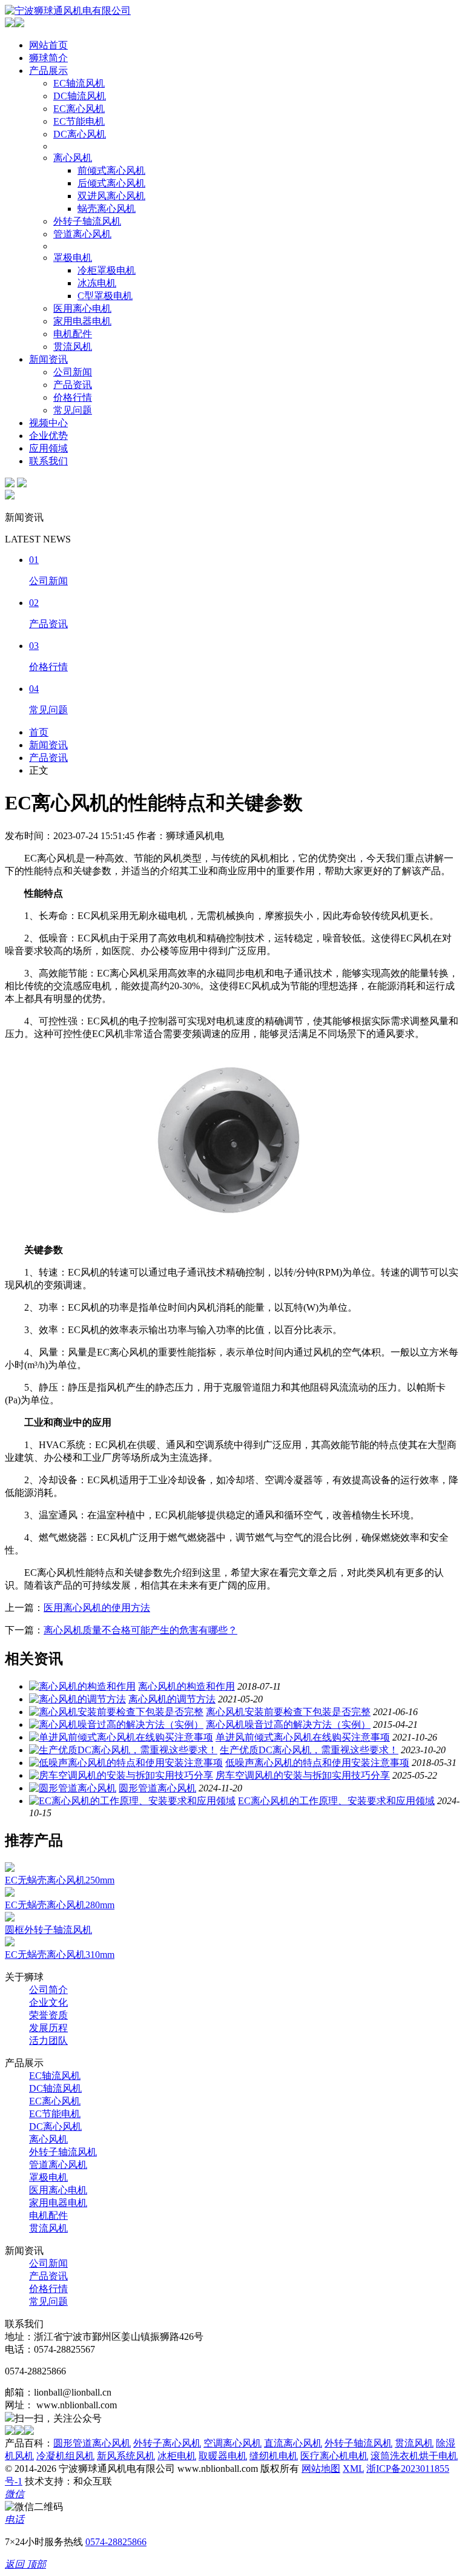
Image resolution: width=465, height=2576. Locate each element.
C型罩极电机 (105, 296)
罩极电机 (73, 258)
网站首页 (48, 45)
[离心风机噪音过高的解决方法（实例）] (116, 1724)
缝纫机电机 (274, 2456)
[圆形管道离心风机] (73, 1788)
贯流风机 (73, 347)
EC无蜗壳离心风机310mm (60, 1955)
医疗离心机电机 (334, 2456)
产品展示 (48, 71)
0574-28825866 (116, 2542)
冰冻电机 (97, 283)
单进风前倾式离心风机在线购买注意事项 (303, 1737)
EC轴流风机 (79, 83)
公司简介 (48, 1990)
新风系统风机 (126, 2456)
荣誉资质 (48, 2015)
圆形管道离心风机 (157, 1788)
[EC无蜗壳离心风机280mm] (10, 1893)
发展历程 (48, 2028)
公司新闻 (73, 372)
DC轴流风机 (80, 96)
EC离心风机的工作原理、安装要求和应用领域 (336, 1801)
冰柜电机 (177, 2456)
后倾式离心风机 (111, 183)
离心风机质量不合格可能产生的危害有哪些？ (140, 1630)
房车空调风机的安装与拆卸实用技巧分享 (303, 1775)
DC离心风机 (80, 134)
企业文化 (48, 2002)
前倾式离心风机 (111, 170)
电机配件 (73, 334)
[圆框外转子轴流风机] (10, 1918)
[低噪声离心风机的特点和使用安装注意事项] (126, 1763)
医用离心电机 (82, 308)
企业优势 (48, 436)
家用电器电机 (82, 321)
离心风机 (73, 158)
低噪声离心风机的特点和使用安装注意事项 (317, 1763)
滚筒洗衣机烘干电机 (414, 2456)
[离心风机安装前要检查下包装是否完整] (116, 1712)
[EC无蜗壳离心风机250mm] (10, 1869)
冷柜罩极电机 (107, 270)
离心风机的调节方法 (172, 1699)
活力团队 (48, 2041)
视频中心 (48, 423)
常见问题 (73, 410)
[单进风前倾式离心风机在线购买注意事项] (121, 1737)
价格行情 (73, 397)
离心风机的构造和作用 (186, 1686)
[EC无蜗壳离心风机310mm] (10, 1943)
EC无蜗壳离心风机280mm (60, 1905)
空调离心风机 (232, 2443)
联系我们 (48, 461)
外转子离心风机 (167, 2443)
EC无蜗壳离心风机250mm (60, 1880)
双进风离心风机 (111, 196)
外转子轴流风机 (87, 221)
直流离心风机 (293, 2443)
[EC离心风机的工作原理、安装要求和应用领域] (132, 1801)
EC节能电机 (79, 121)
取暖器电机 (223, 2456)
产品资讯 (73, 385)
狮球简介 (48, 58)
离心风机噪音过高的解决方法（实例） (288, 1724)
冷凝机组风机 (65, 2456)
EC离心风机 (79, 109)
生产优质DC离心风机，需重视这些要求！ (309, 1750)
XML (353, 2469)
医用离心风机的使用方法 (97, 1608)
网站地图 (321, 2469)
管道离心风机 (82, 234)
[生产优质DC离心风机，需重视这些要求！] (123, 1750)
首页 (39, 732)
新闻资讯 (48, 359)
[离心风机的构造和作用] (82, 1686)
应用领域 (48, 448)
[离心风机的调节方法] (77, 1699)
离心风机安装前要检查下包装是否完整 (288, 1712)
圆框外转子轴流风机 (48, 1930)
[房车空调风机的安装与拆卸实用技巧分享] (121, 1775)
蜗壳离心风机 (107, 209)
